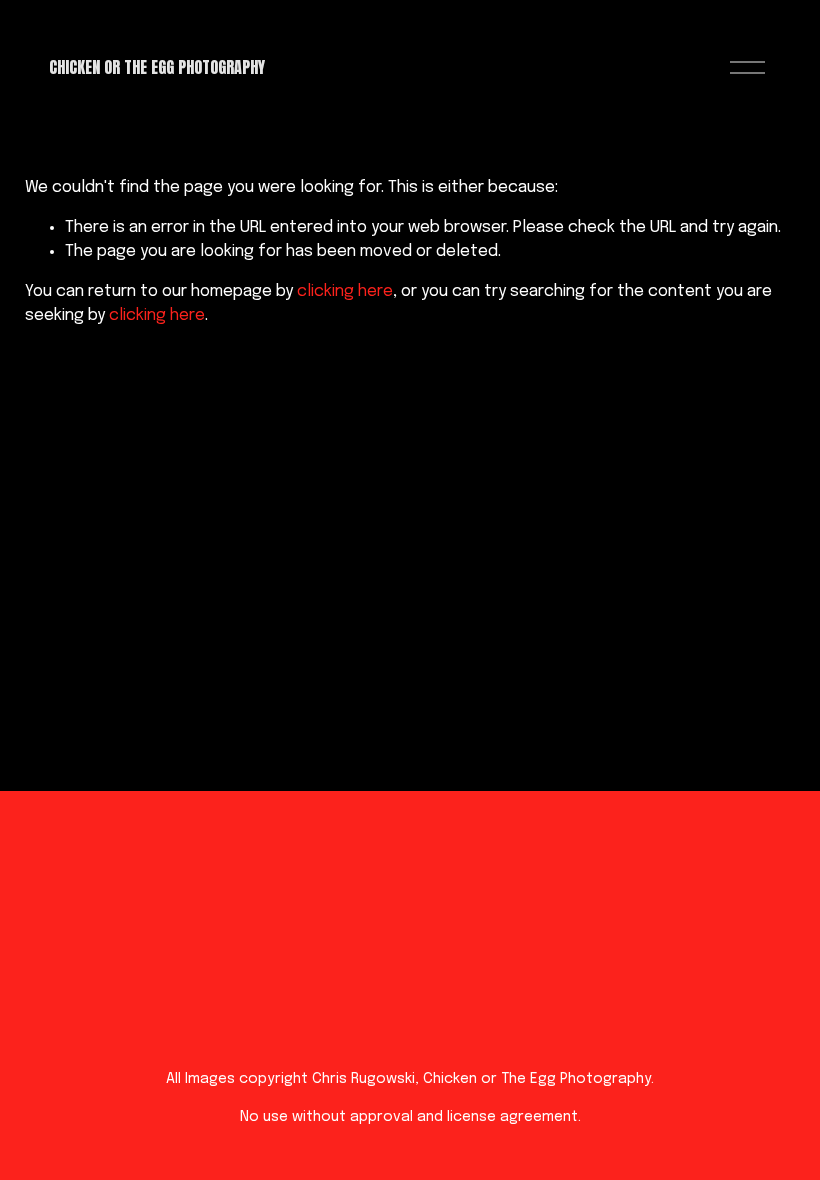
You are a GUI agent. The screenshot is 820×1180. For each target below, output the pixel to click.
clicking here (345, 291)
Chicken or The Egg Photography (157, 67)
